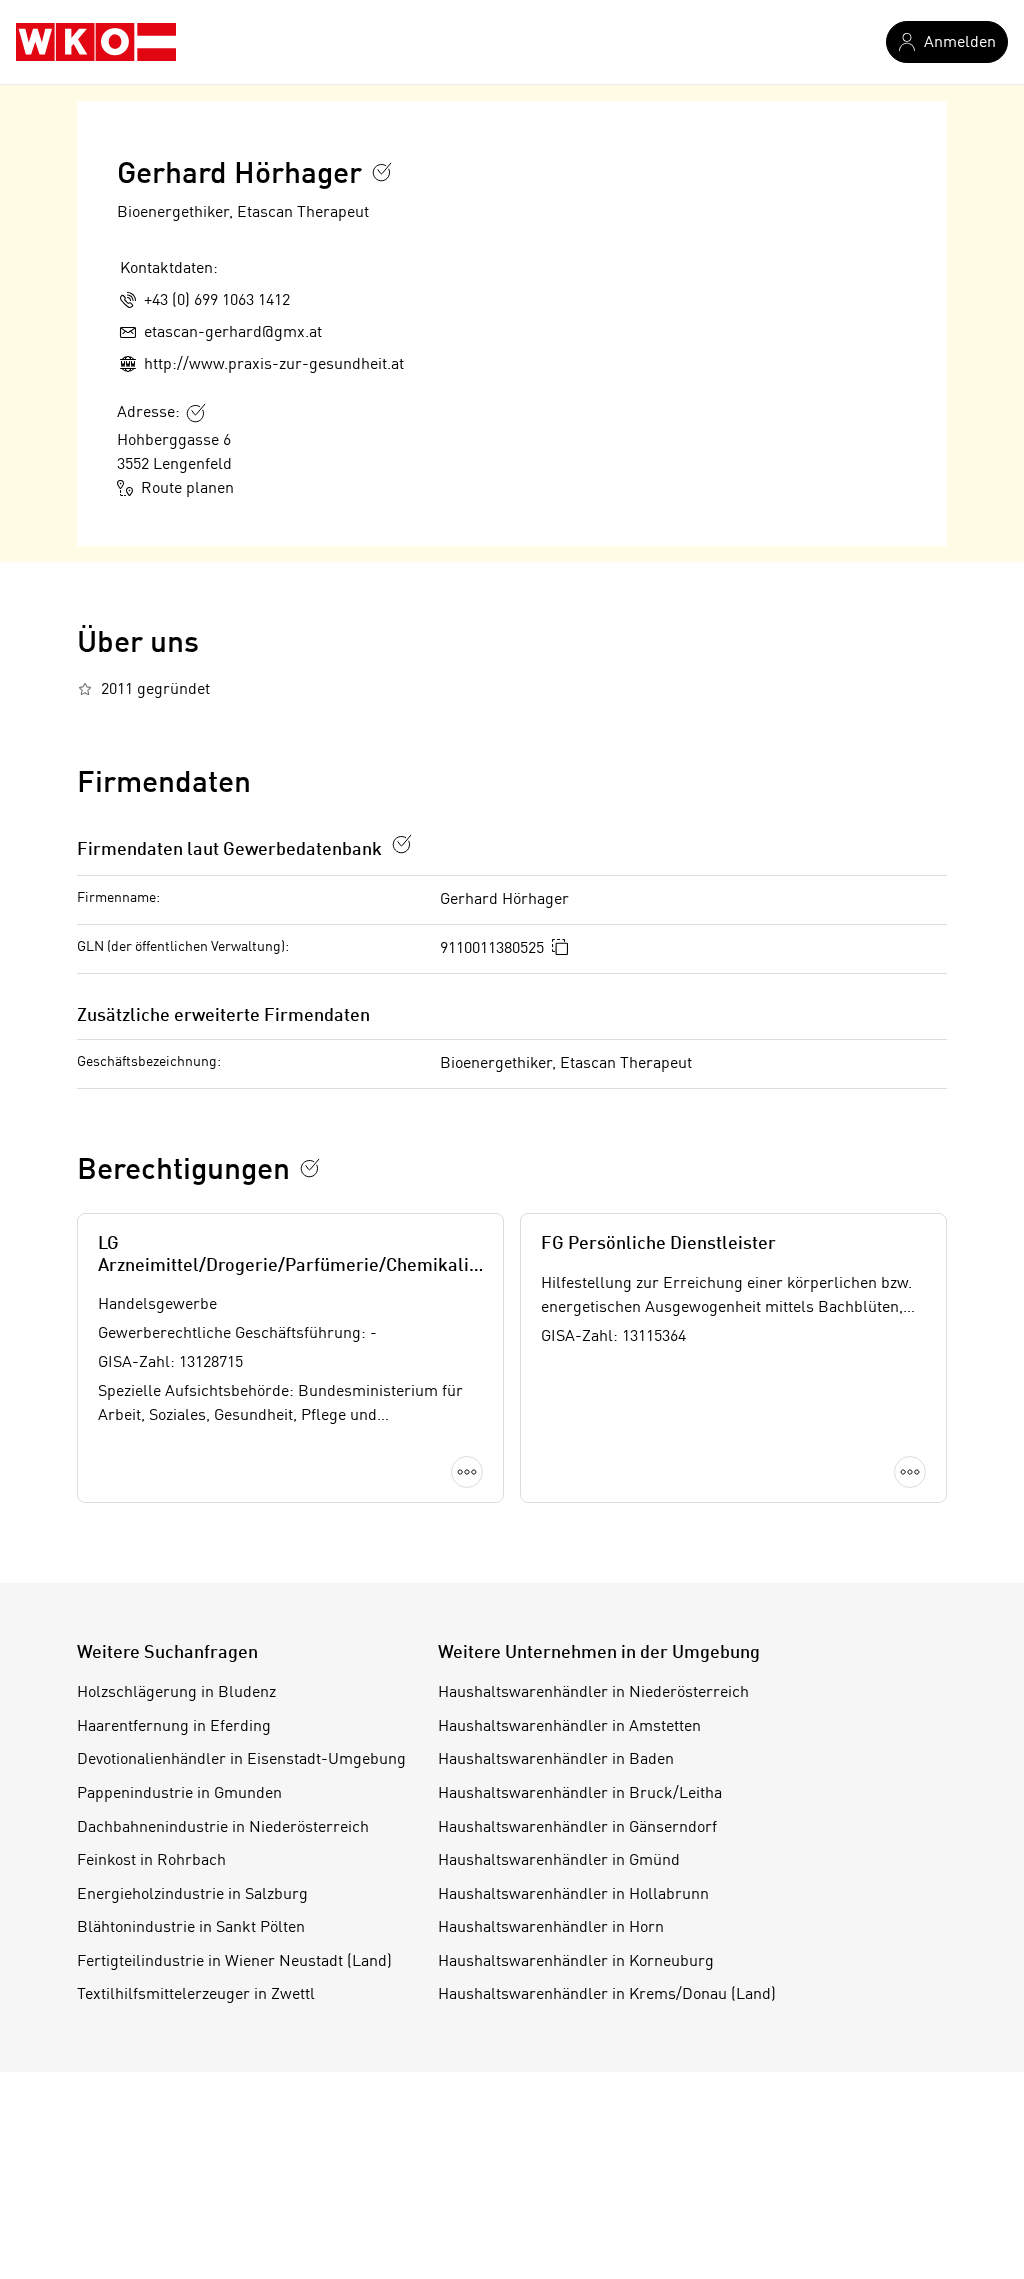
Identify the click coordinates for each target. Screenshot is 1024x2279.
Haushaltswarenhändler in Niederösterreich (593, 1693)
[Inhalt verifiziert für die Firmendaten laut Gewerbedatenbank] (402, 844)
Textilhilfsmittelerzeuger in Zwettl (196, 1995)
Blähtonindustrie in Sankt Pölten (191, 1928)
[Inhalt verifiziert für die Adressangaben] (196, 413)
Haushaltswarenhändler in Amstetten (569, 1727)
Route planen (187, 489)
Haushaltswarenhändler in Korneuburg (576, 1962)
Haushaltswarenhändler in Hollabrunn (573, 1895)
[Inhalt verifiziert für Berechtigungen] (310, 1168)
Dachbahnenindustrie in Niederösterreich (223, 1828)
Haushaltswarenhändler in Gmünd (559, 1861)
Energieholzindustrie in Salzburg (192, 1895)
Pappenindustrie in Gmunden (179, 1794)
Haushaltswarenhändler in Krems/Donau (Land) (607, 1995)
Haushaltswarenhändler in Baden (556, 1760)
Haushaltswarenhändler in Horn (551, 1928)
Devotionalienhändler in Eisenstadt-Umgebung (241, 1760)
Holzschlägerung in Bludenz (176, 1693)
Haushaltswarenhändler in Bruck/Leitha (580, 1794)
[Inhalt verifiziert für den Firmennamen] (382, 172)
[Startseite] (96, 42)
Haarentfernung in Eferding (174, 1727)
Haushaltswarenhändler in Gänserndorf (577, 1828)
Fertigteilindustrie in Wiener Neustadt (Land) (234, 1962)
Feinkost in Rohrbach (151, 1861)
